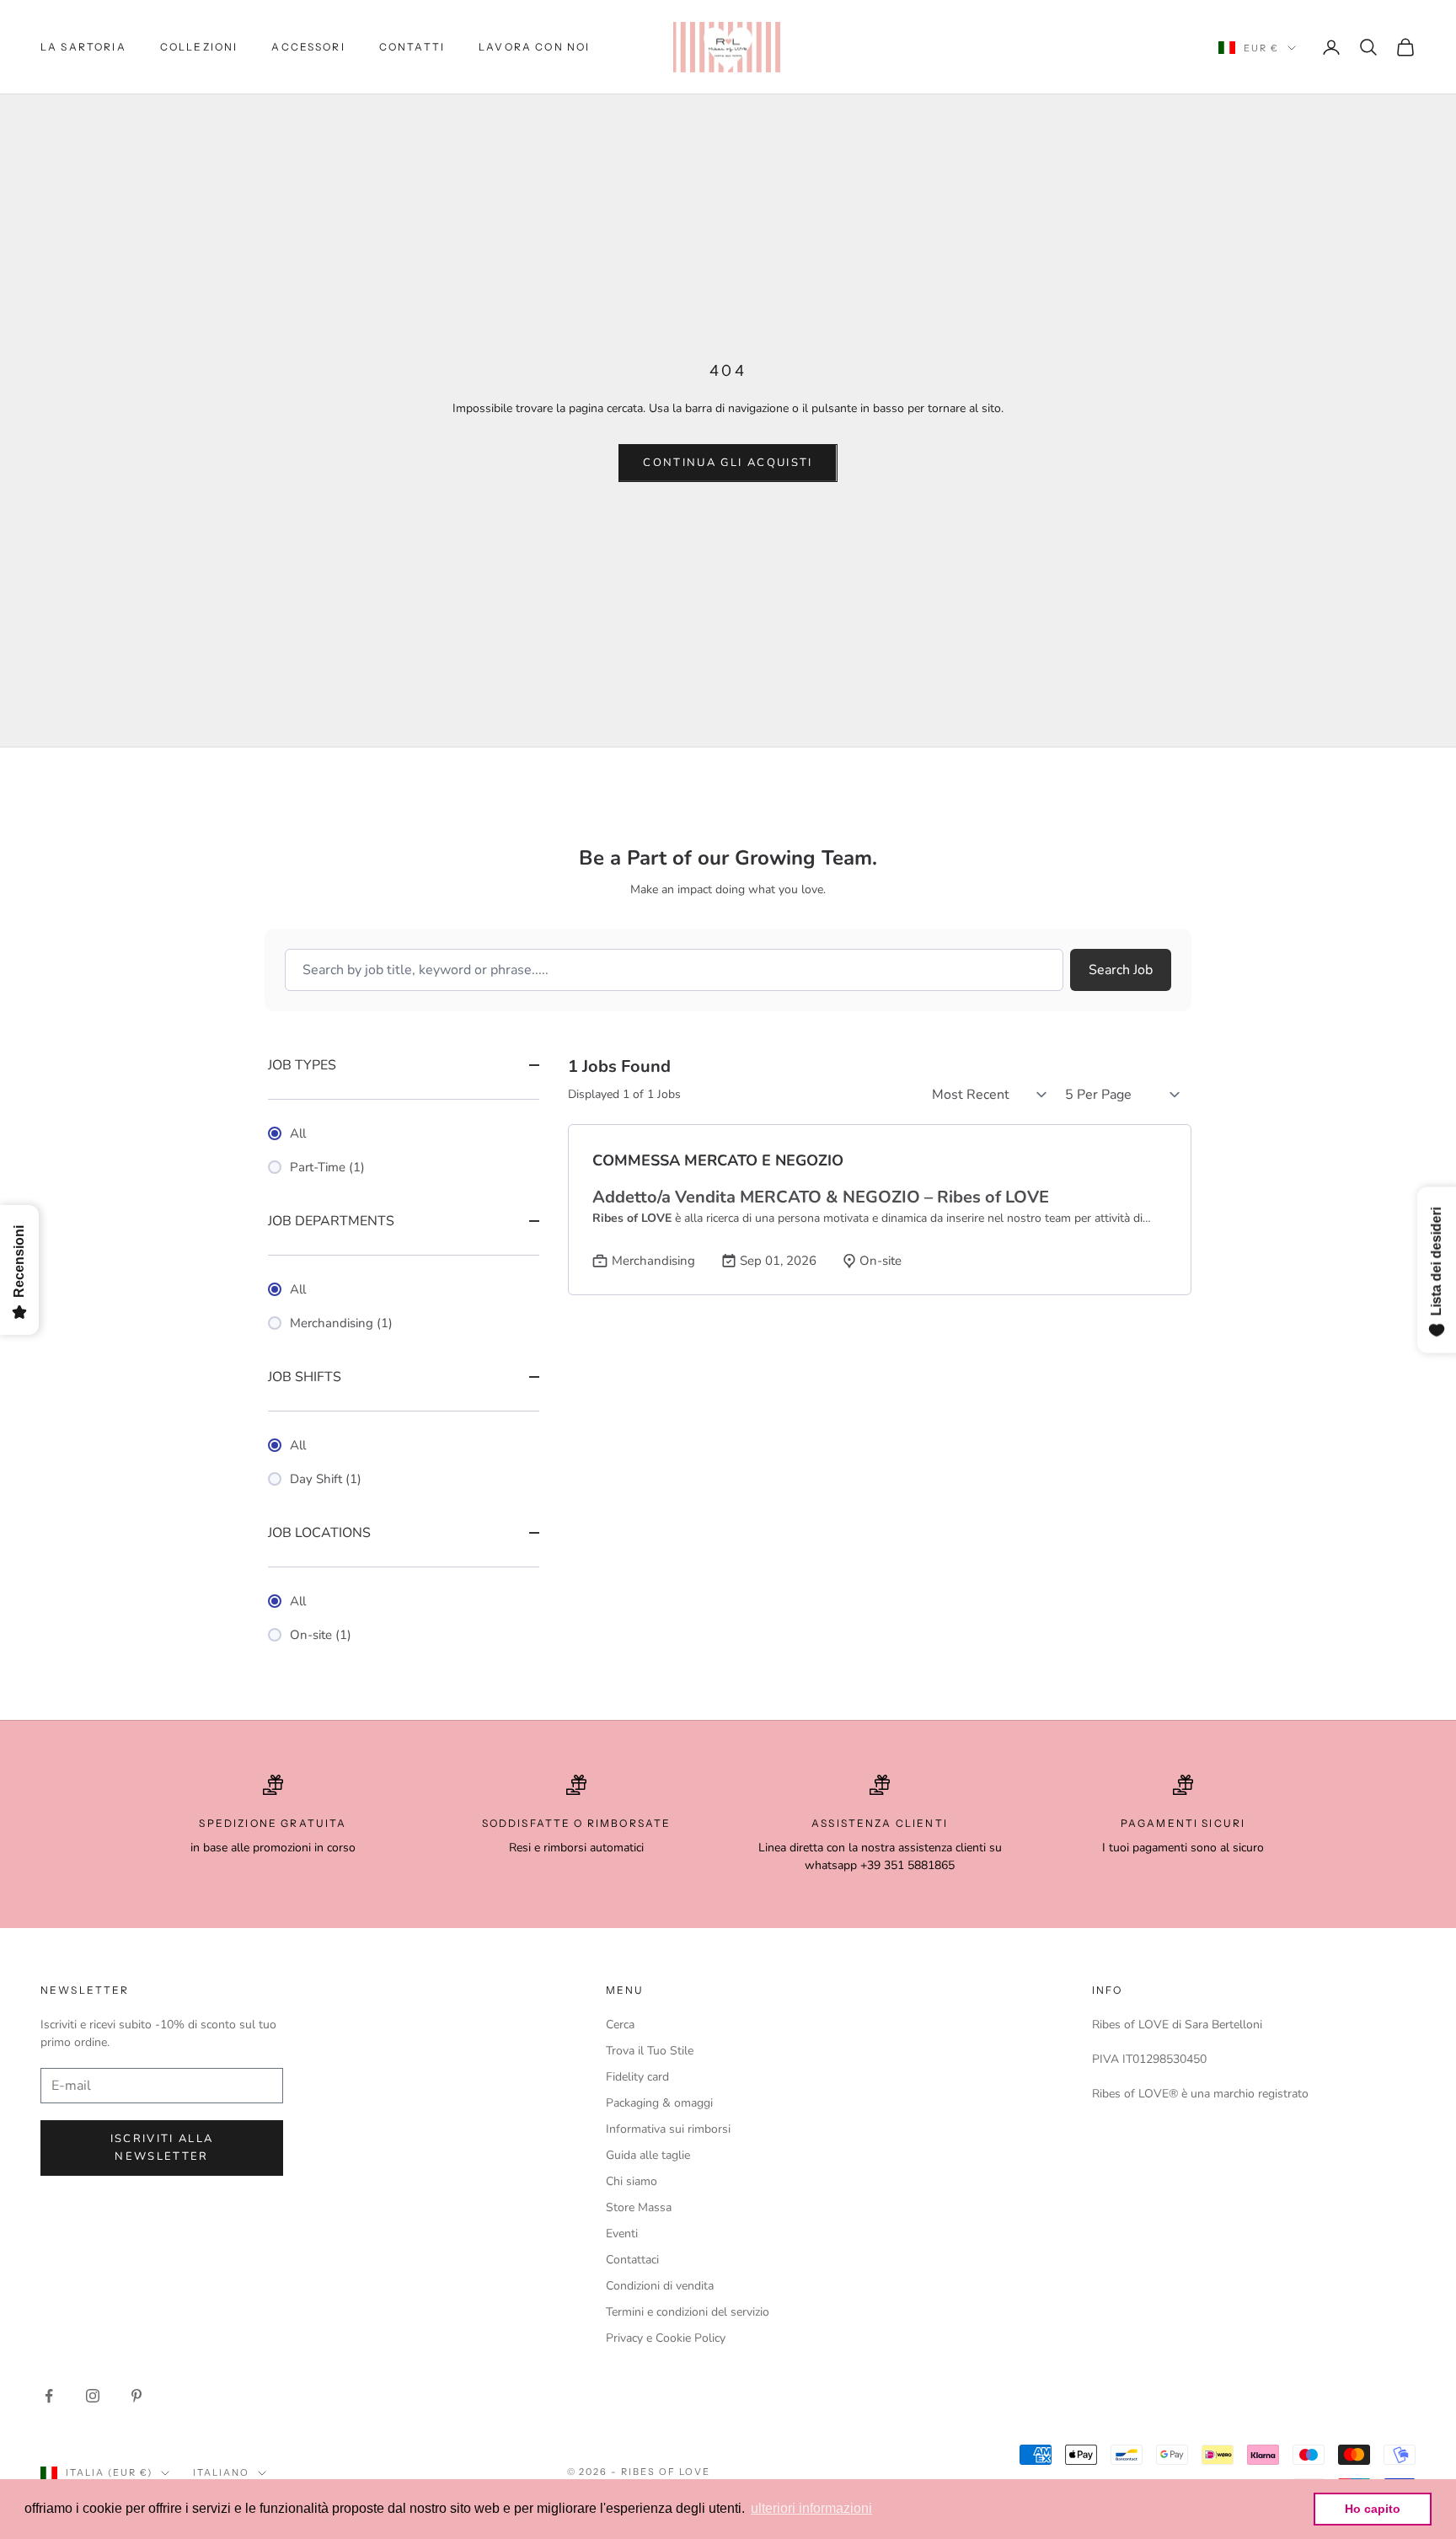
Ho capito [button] (1373, 2509)
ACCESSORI (308, 47)
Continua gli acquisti (728, 463)
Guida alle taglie (648, 2155)
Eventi (622, 2234)
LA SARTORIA (83, 47)
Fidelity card (637, 2077)
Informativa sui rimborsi (668, 2129)
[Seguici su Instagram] (93, 2396)
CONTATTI (412, 47)
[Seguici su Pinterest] (136, 2396)
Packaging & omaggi (659, 2103)
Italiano (221, 2472)
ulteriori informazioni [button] (811, 2508)
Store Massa (639, 2207)
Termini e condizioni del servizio (688, 2312)
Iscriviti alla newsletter (162, 2148)
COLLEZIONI (199, 47)
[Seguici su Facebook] (49, 2396)
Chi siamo (632, 2181)
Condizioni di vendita (660, 2286)
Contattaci (632, 2260)
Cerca (620, 2025)
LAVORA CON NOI (534, 47)
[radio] (404, 1133)
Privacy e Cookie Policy (666, 2338)
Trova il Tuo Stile (650, 2051)
